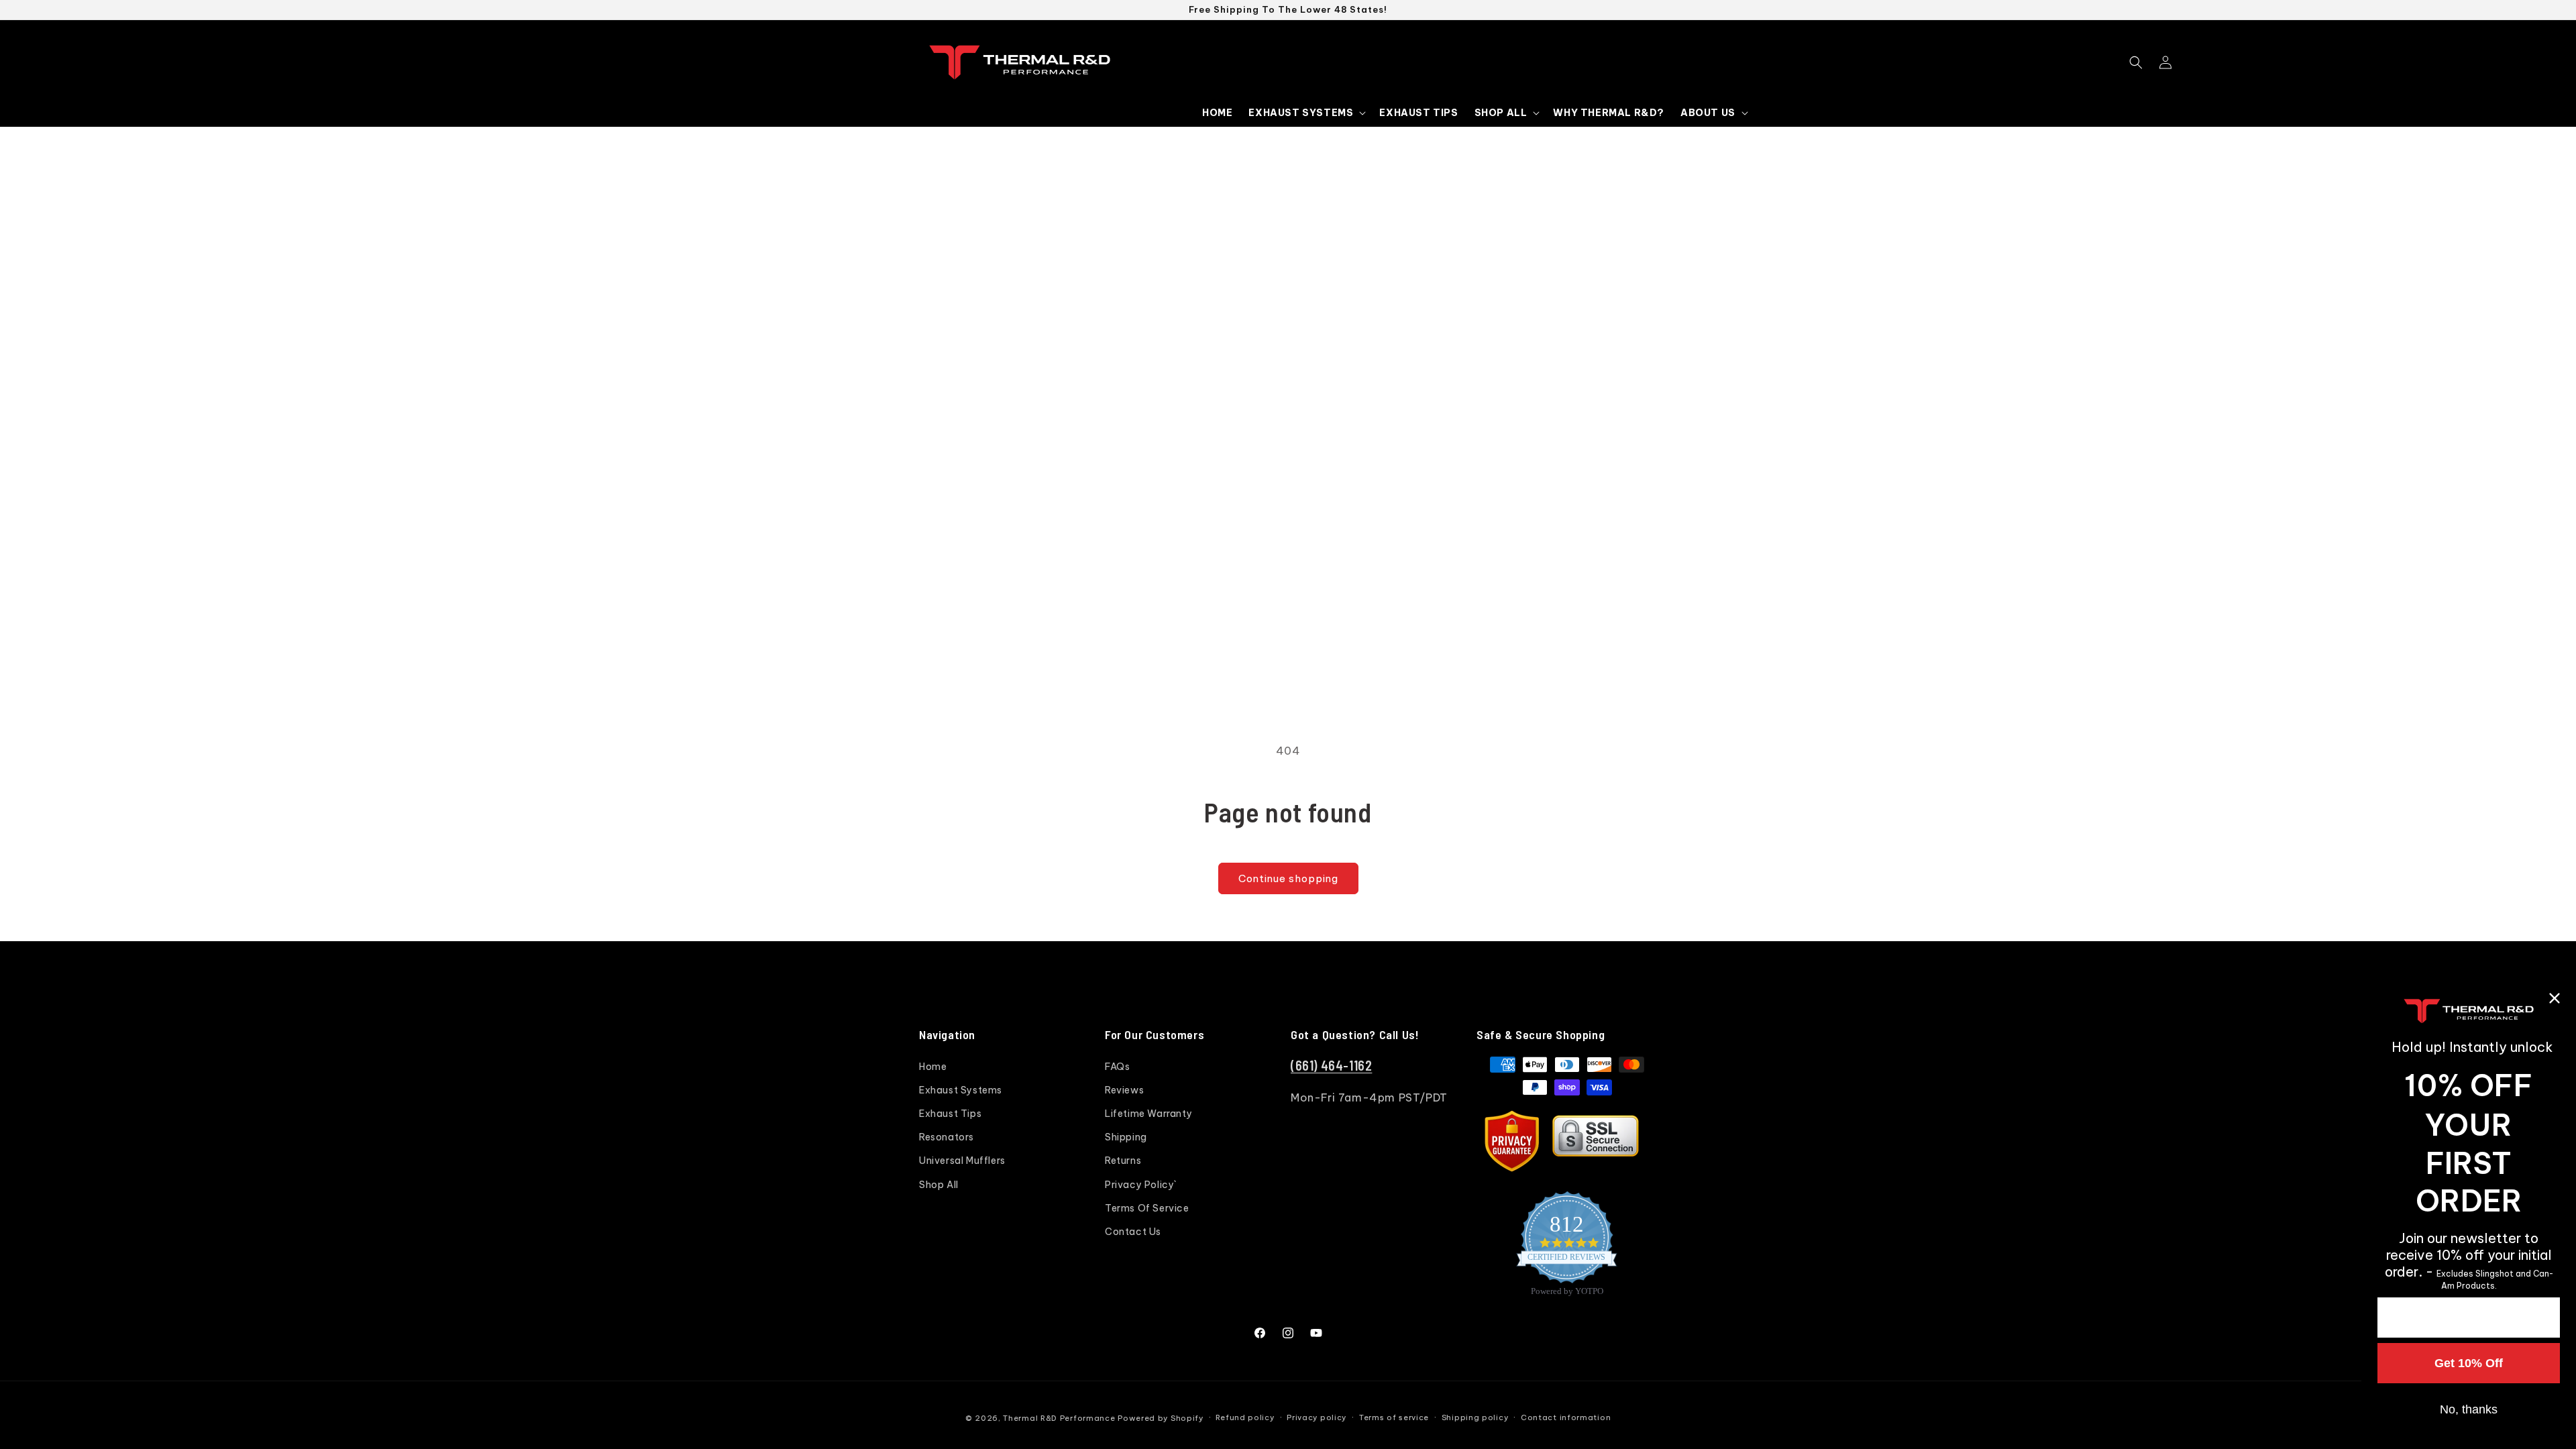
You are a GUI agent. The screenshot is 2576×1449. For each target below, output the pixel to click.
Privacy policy (1317, 1417)
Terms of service (1394, 1417)
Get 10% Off (2469, 1363)
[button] (1306, 113)
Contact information (1566, 1417)
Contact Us (1133, 1232)
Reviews (1124, 1090)
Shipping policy (1475, 1417)
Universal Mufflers (962, 1161)
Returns (1123, 1161)
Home (933, 1067)
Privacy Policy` (1141, 1185)
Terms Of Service (1147, 1208)
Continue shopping (1288, 878)
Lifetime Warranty (1148, 1114)
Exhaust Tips (950, 1114)
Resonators (947, 1137)
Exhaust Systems (961, 1090)
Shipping (1126, 1137)
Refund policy (1245, 1417)
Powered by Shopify (1161, 1418)
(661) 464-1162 (1331, 1065)
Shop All (939, 1185)
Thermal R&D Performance (1059, 1418)
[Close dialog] (2555, 998)
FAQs (1117, 1067)
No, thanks (2469, 1409)
